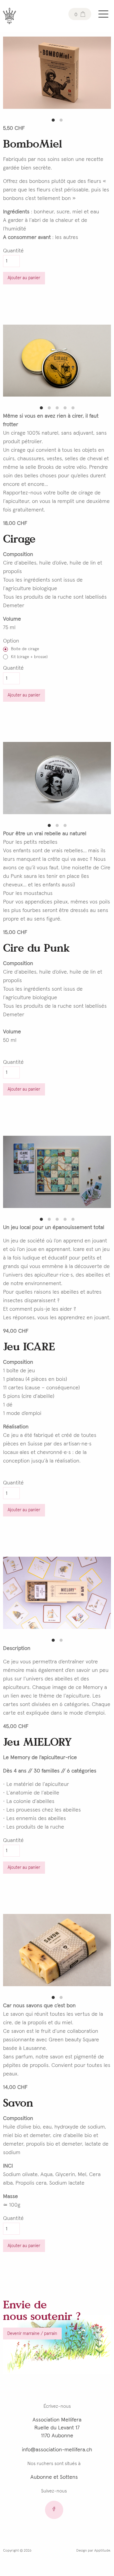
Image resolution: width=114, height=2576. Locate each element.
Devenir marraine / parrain (32, 2334)
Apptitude (102, 2551)
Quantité (13, 251)
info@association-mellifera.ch (57, 2450)
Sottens (69, 2477)
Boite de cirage (25, 649)
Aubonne (41, 2477)
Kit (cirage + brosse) (29, 657)
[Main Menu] (103, 14)
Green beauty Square (74, 2040)
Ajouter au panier (24, 278)
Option (11, 641)
